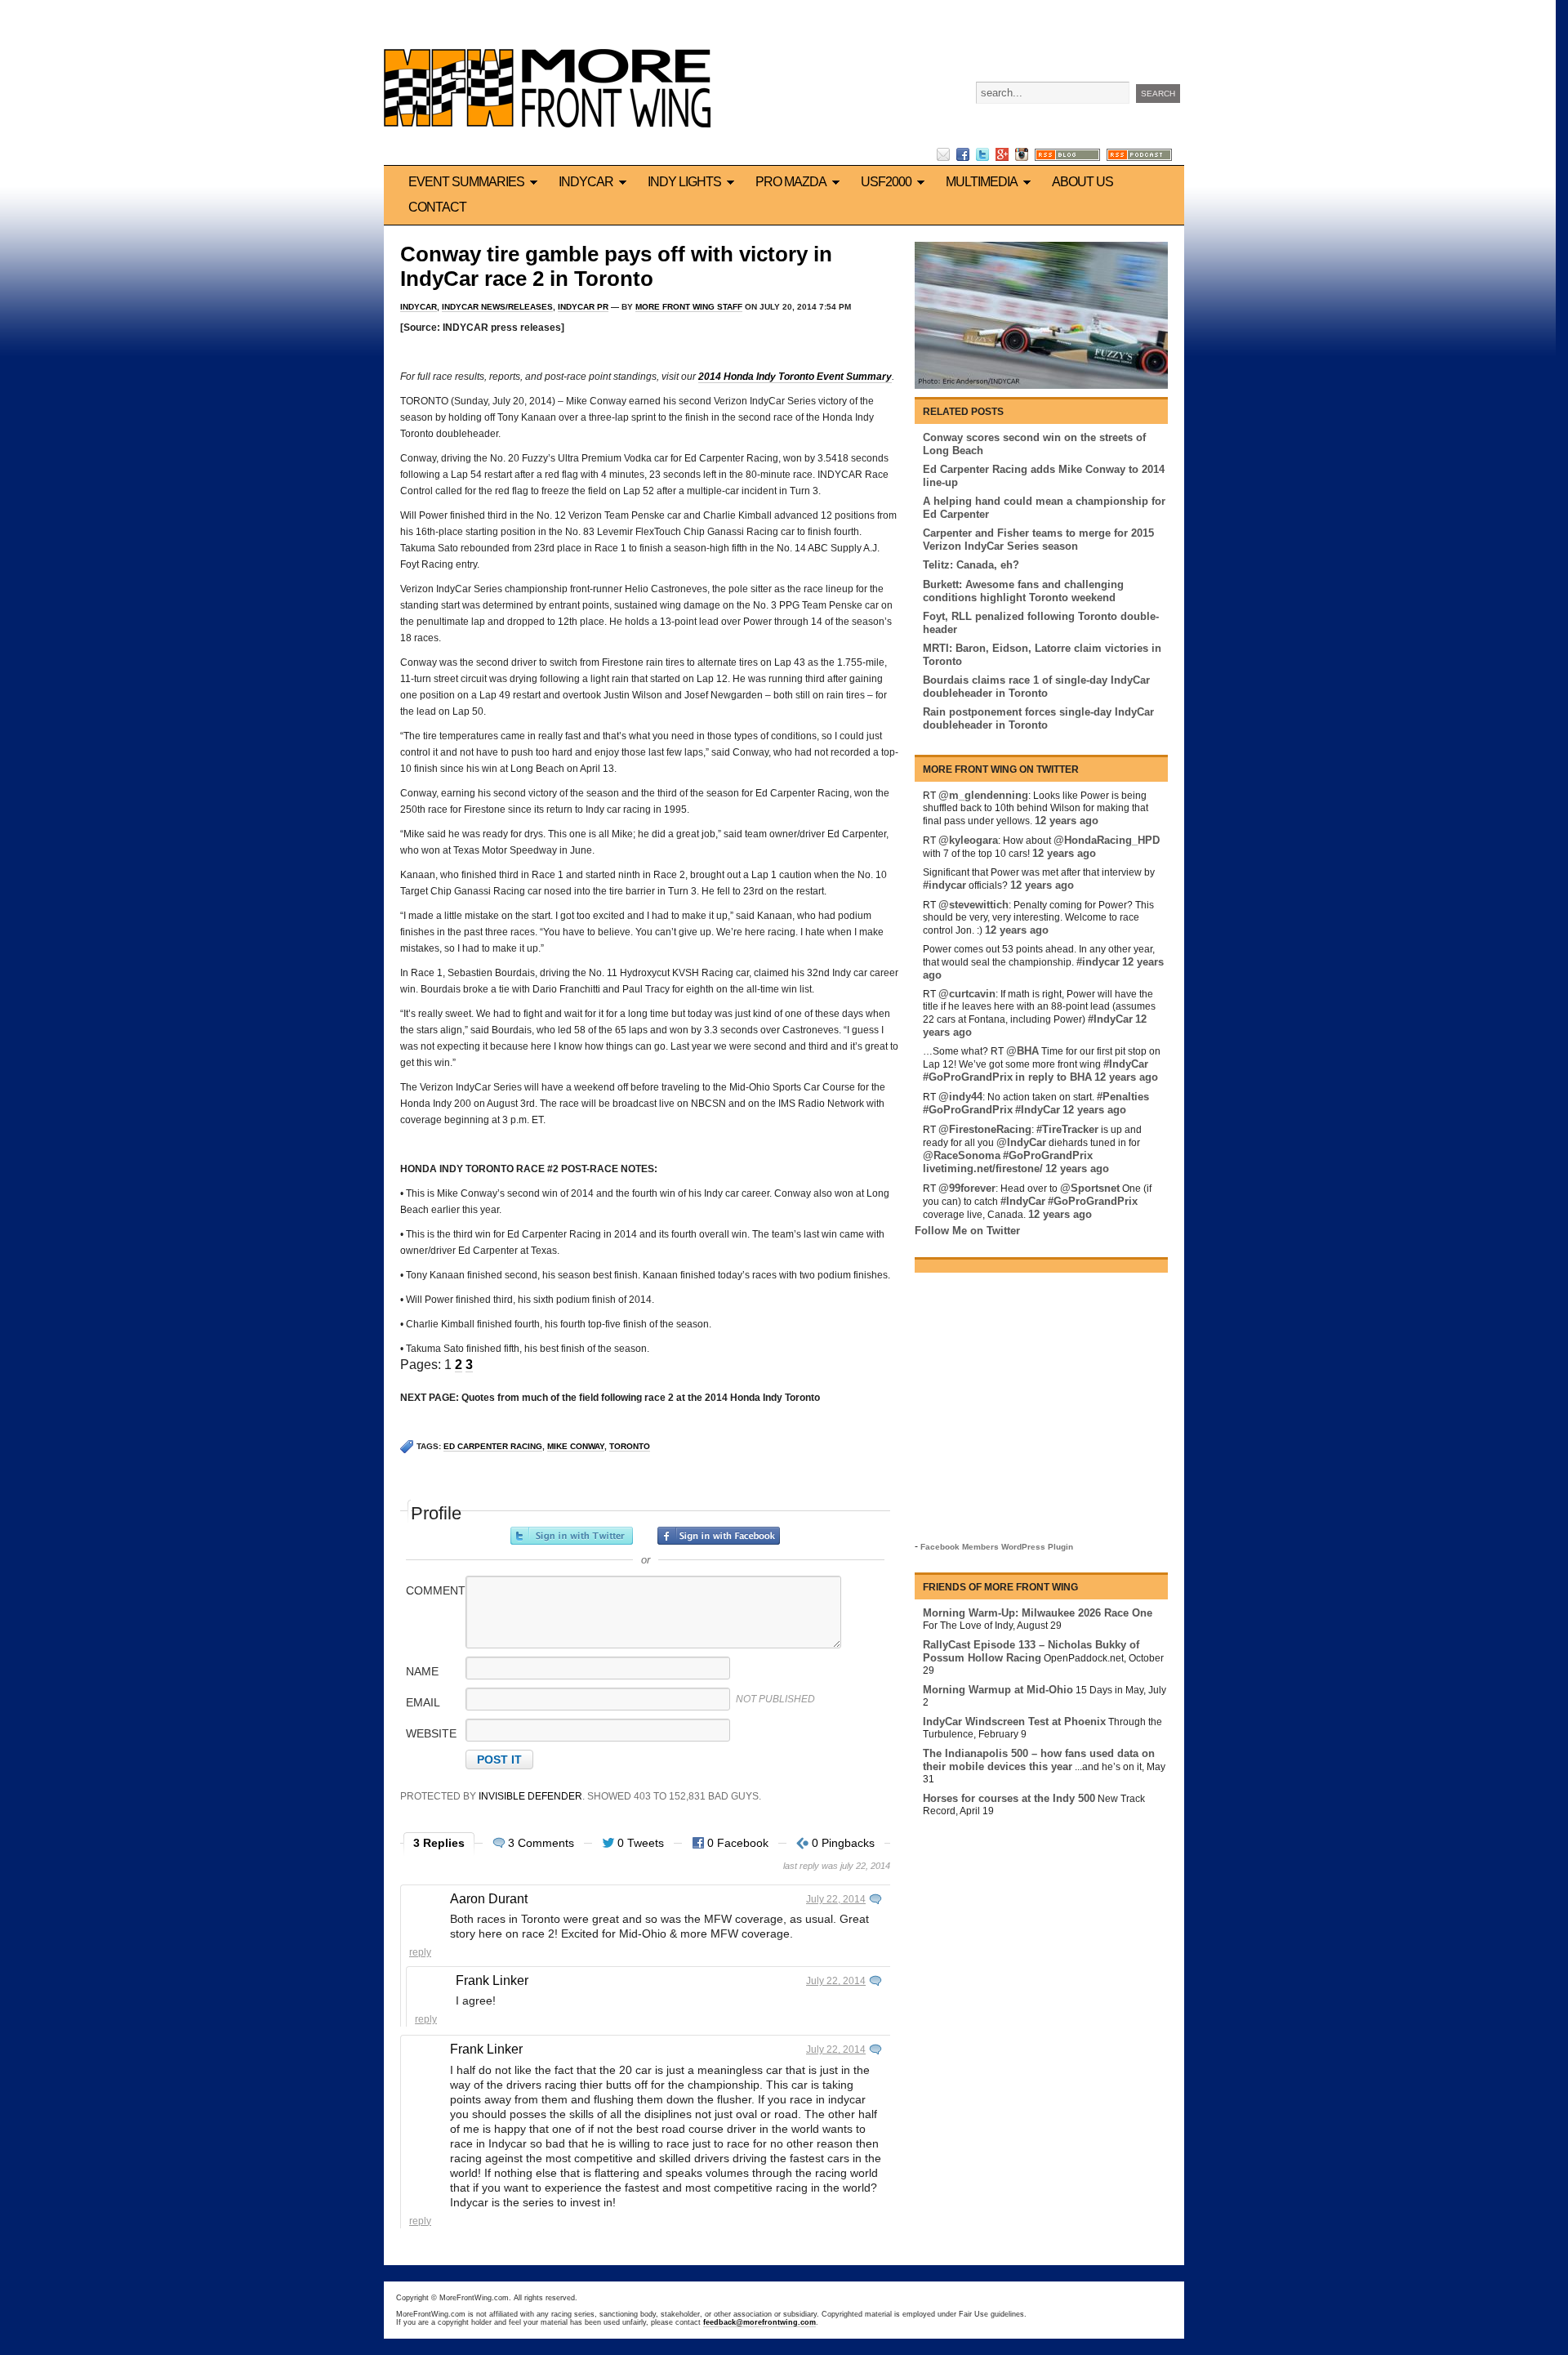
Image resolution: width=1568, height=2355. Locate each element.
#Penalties (1123, 1097)
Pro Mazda (791, 182)
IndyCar (586, 182)
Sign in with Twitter (572, 1536)
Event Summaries (466, 182)
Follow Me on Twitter (967, 1231)
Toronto (630, 1446)
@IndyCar (1021, 1142)
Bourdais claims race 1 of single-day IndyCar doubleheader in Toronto (1036, 687)
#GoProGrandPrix (968, 1077)
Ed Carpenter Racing (493, 1446)
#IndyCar (1110, 1019)
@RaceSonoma (962, 1155)
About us (1082, 182)
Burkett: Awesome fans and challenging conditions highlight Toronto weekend (1023, 591)
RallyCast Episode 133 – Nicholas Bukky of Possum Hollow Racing (1031, 1651)
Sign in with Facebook (719, 1536)
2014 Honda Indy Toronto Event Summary (795, 377)
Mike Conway (576, 1446)
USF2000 (886, 182)
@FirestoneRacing (985, 1129)
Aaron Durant (489, 1899)
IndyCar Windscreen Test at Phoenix (1014, 1722)
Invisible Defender (530, 1796)
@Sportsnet (1090, 1188)
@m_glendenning (983, 795)
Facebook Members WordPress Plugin (997, 1547)
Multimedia (982, 182)
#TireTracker (1067, 1129)
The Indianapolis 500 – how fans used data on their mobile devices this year (1039, 1760)
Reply (420, 1952)
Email (423, 1702)
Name (422, 1671)
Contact (437, 207)
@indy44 (960, 1097)
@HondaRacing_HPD (1107, 840)
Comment (434, 1590)
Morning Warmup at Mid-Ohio (998, 1690)
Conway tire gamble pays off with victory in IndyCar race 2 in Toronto (616, 266)
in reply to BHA (1053, 1077)
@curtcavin (967, 994)
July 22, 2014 (836, 1899)
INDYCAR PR (583, 307)
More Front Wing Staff (689, 307)
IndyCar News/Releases (497, 307)
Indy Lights (684, 182)
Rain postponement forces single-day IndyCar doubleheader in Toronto (1038, 718)
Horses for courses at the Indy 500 (1009, 1798)
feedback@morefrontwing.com (759, 2322)
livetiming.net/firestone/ (983, 1169)
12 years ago (1067, 821)
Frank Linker (492, 1980)
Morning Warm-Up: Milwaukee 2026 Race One (1038, 1613)
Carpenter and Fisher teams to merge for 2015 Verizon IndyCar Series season (1038, 540)
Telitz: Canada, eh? (971, 565)
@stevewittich (973, 905)
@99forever (967, 1188)
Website (431, 1733)
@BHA (1022, 1051)
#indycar (944, 885)
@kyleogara (968, 840)
